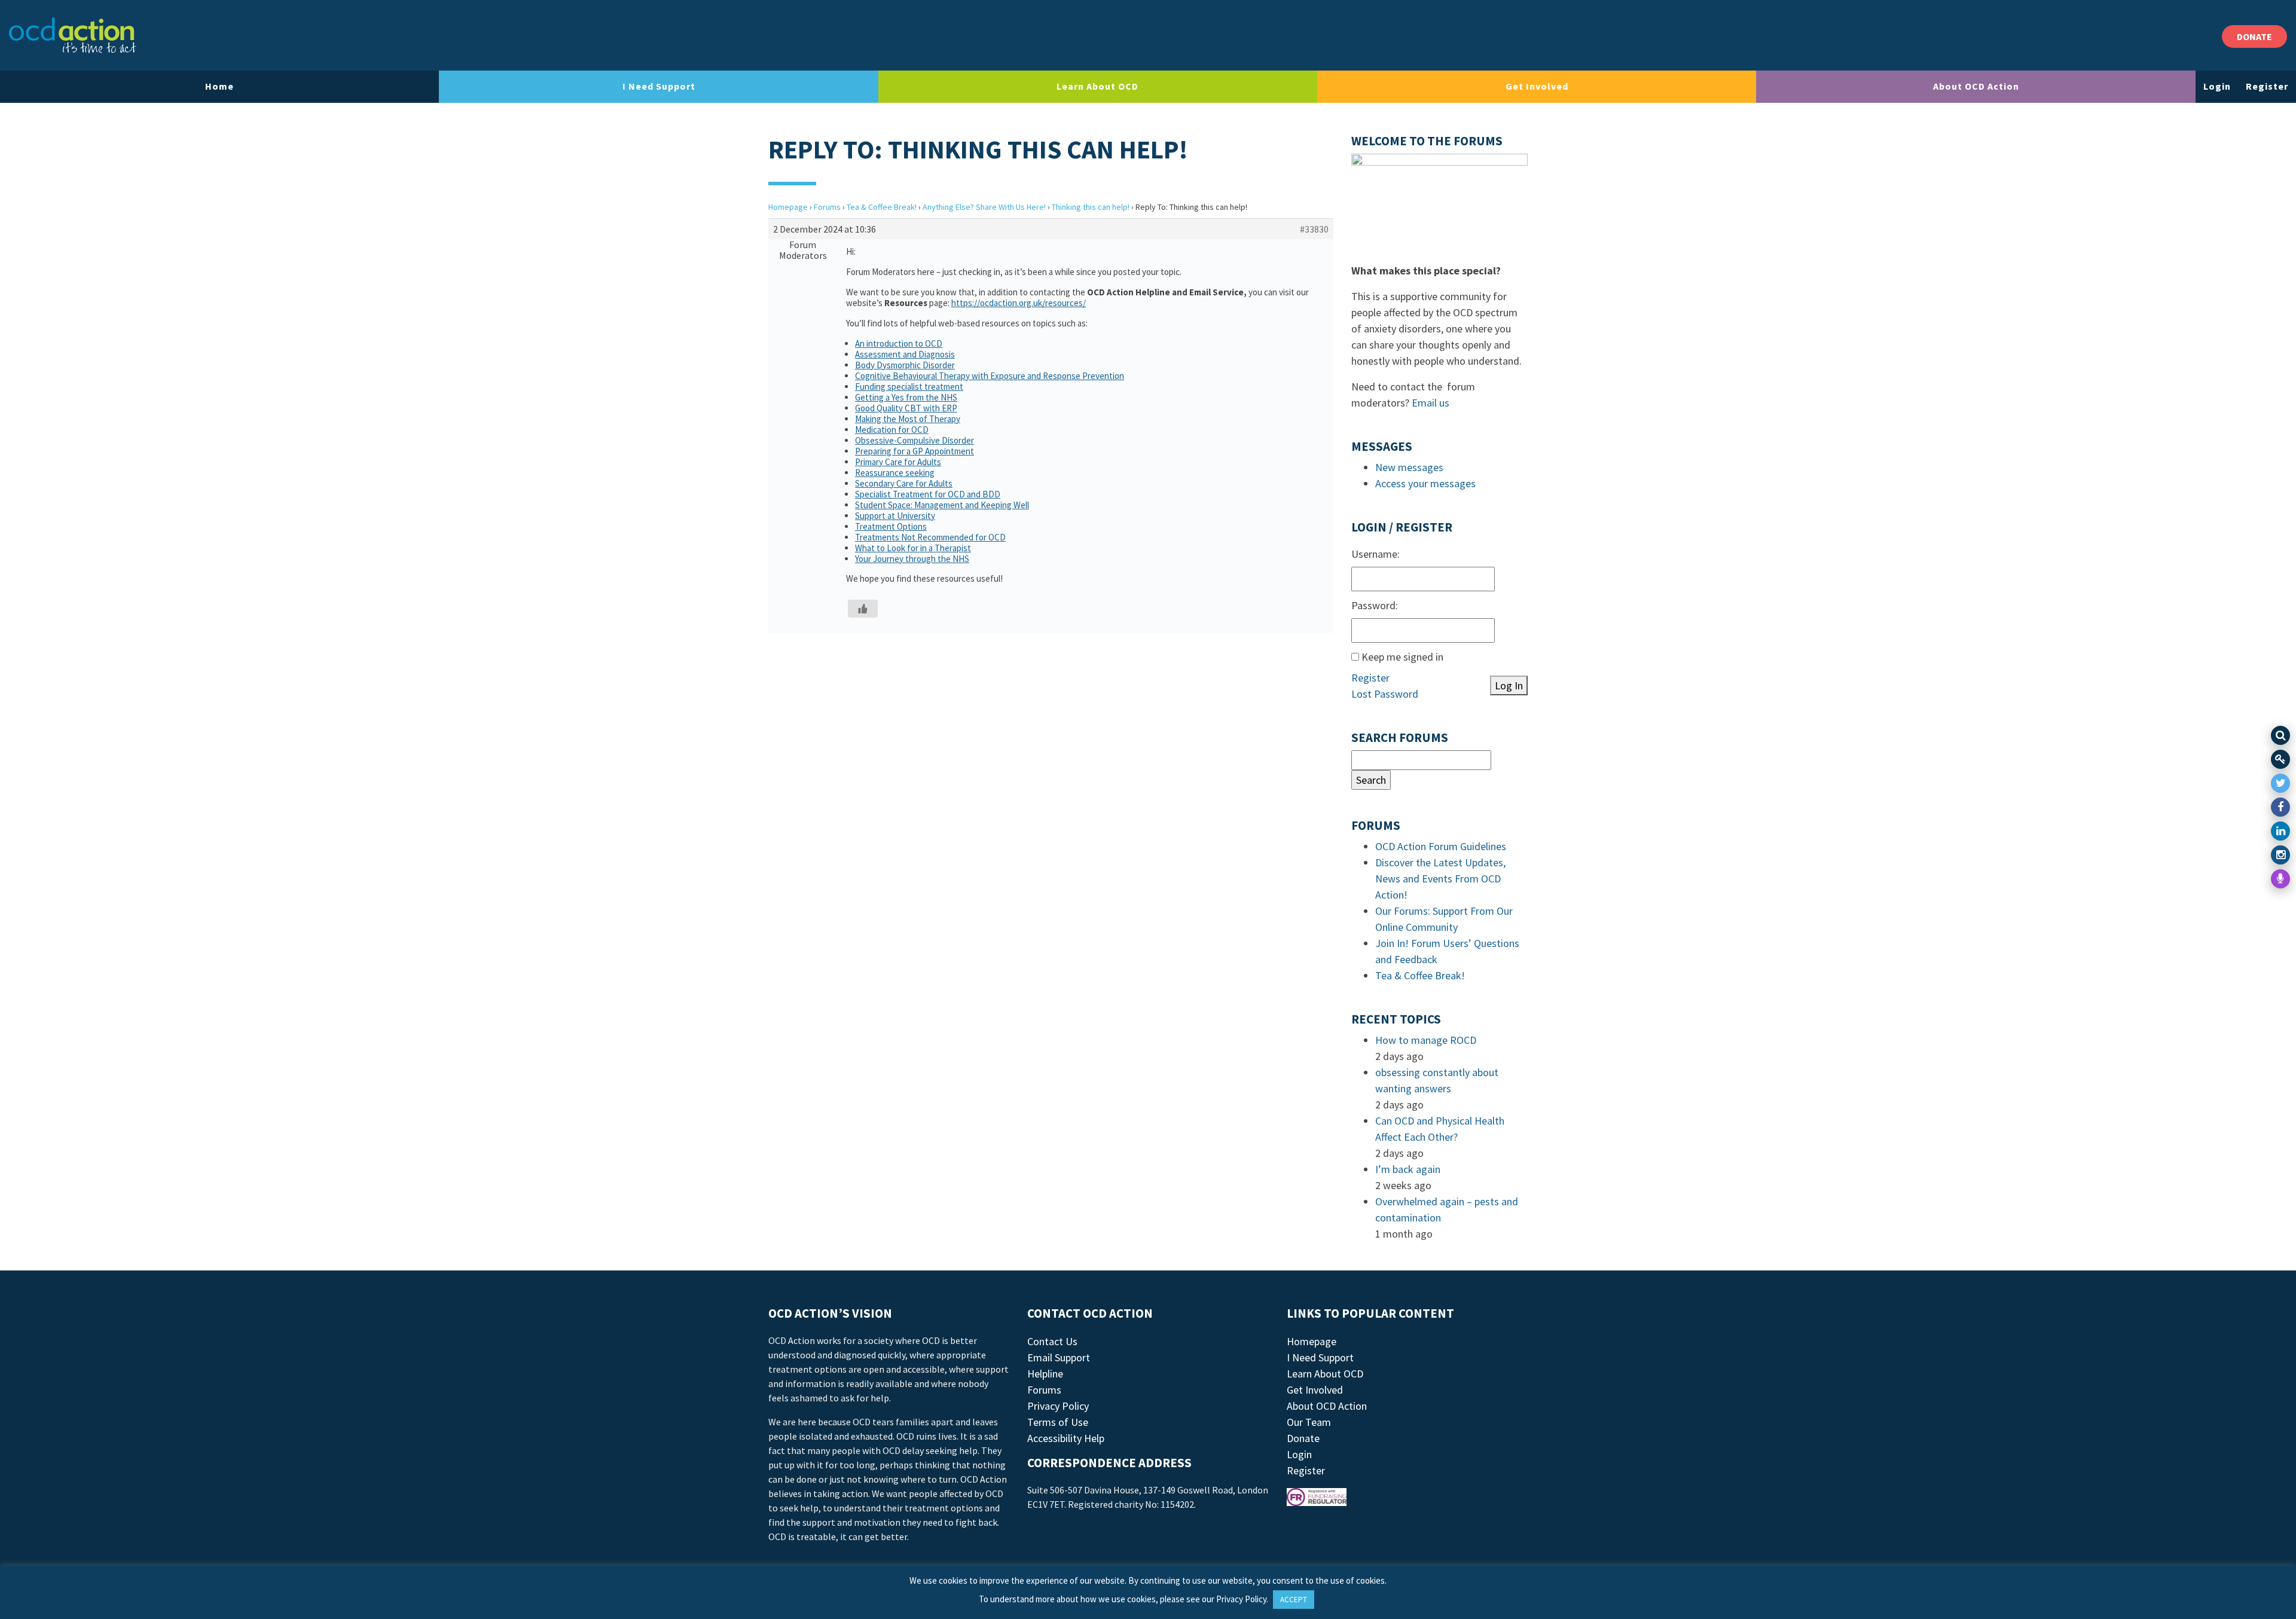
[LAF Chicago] (73, 35)
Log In (1509, 685)
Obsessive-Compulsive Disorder (915, 440)
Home (219, 86)
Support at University (895, 516)
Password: (1375, 605)
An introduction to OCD (899, 343)
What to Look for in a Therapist (913, 548)
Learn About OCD (1097, 86)
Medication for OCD (892, 430)
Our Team (1309, 1422)
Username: (1376, 554)
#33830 (1314, 229)
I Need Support (659, 86)
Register (2267, 86)
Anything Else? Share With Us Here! (984, 207)
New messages (1409, 467)
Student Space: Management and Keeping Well (942, 505)
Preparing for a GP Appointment (915, 451)
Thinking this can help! (1091, 207)
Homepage (788, 207)
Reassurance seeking (895, 473)
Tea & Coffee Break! (882, 207)
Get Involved (1537, 86)
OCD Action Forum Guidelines (1441, 846)
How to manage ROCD (1426, 1040)
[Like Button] (863, 609)
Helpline (1045, 1374)
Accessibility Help (1066, 1438)
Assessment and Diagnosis (905, 354)
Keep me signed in (1402, 657)
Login (2217, 86)
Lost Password (1385, 694)
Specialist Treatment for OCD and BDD (928, 494)
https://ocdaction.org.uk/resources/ (1019, 303)
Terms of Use (1058, 1422)
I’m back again (1408, 1169)
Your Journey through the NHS (912, 559)
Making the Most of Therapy (908, 419)
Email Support (1059, 1357)
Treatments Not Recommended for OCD (930, 537)
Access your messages (1425, 483)
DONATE (2254, 36)
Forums (827, 207)
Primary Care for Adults (898, 462)
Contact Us (1052, 1341)
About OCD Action (1976, 86)
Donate (1303, 1438)
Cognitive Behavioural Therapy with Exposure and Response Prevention (990, 376)
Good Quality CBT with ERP (906, 408)
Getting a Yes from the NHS (906, 397)
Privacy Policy (1058, 1406)
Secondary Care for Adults (904, 483)
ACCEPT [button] (1294, 1600)
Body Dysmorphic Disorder (905, 365)
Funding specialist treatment (909, 387)
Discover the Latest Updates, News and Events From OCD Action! (1440, 879)
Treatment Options (891, 526)
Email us (1431, 403)
